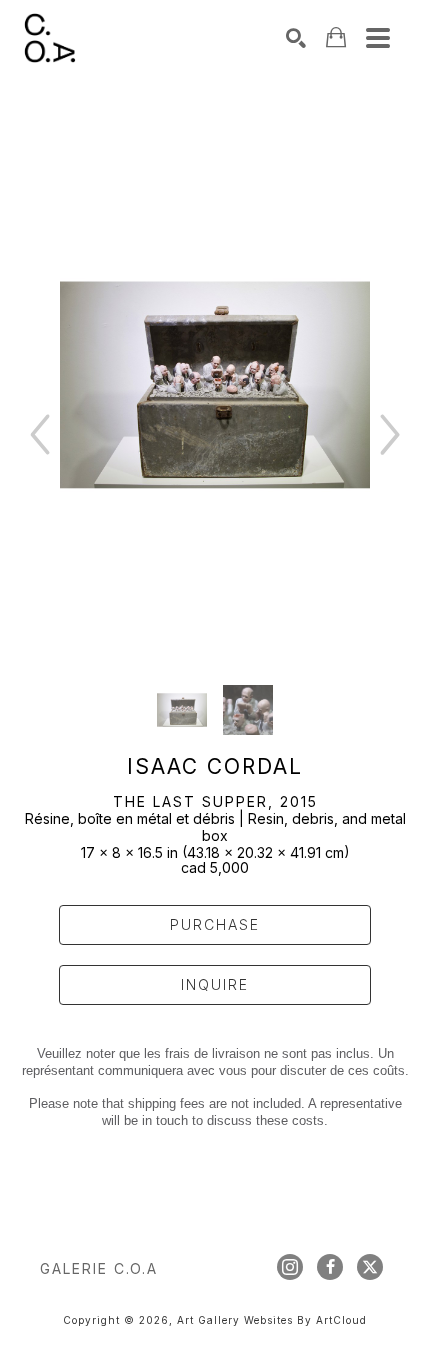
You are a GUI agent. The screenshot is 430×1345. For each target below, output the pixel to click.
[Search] (296, 38)
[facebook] (330, 1267)
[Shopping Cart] (336, 37)
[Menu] (378, 38)
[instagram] (290, 1267)
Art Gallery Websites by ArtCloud (272, 1320)
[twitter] (370, 1267)
